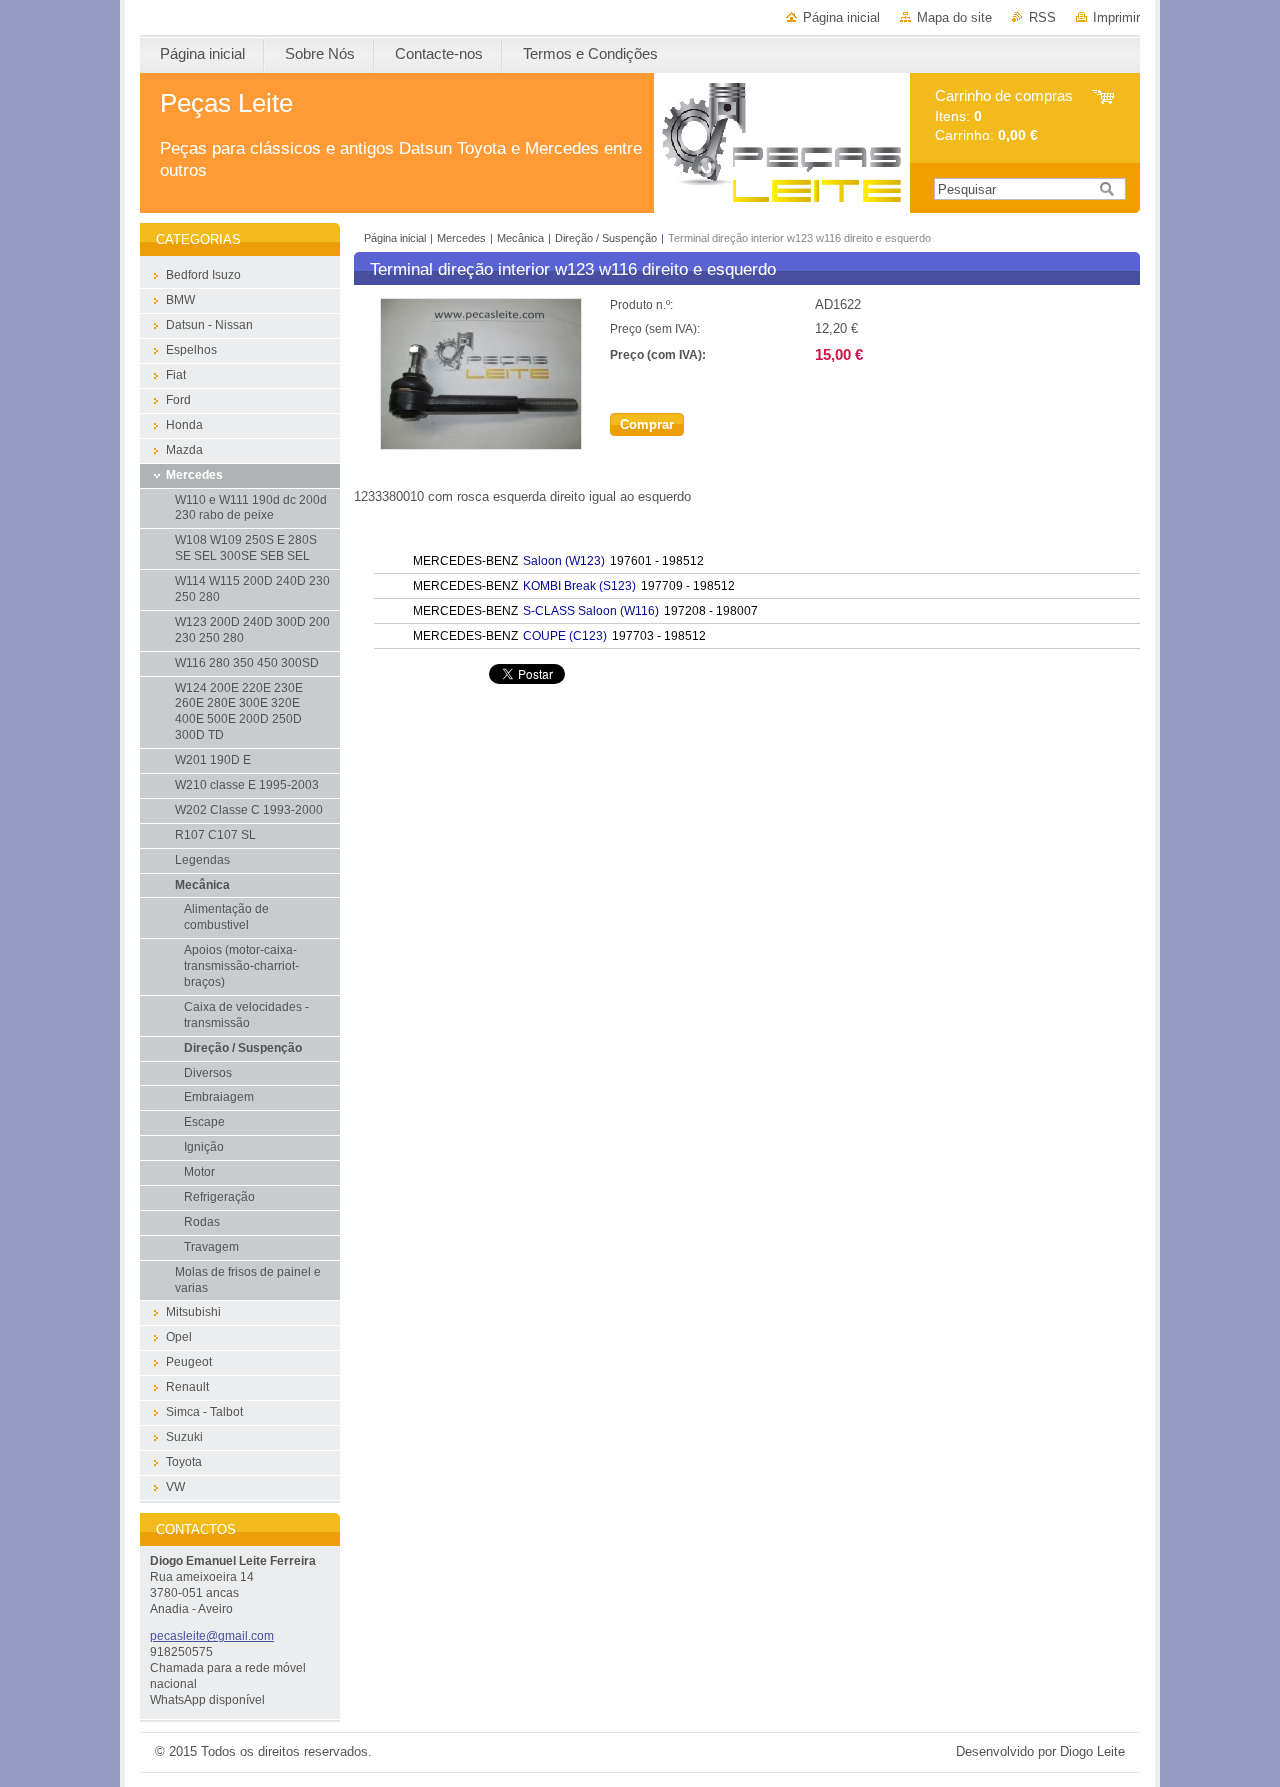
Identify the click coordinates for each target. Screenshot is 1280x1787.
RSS (1042, 17)
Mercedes (461, 238)
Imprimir (1116, 17)
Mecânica (520, 238)
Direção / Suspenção (606, 238)
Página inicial (841, 17)
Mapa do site (954, 17)
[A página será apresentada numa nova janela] (481, 445)
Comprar (647, 424)
